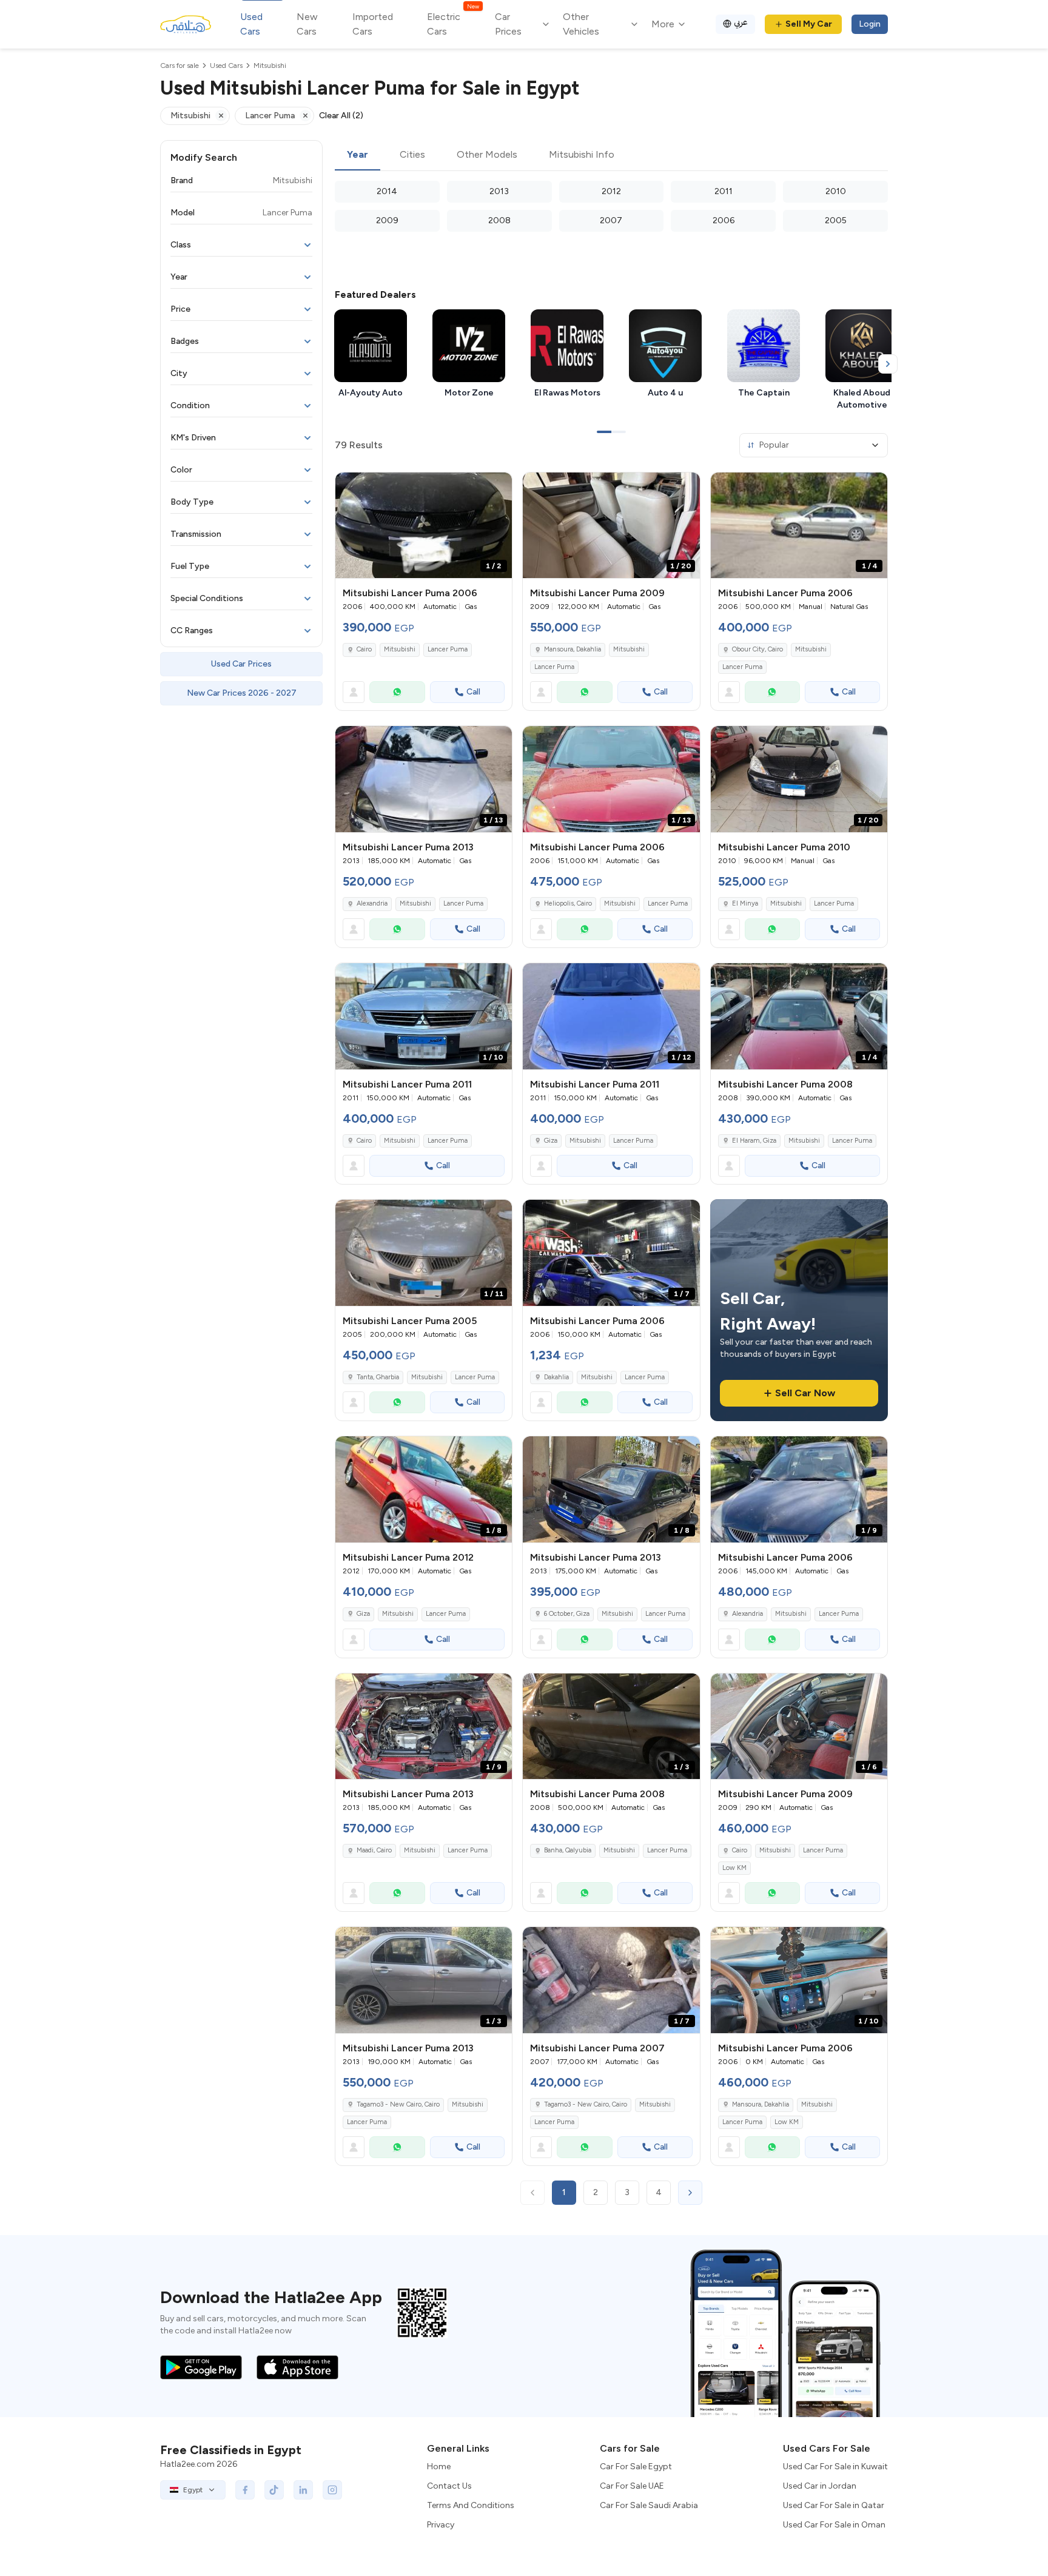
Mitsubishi (400, 649)
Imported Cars (373, 24)
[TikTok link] (274, 2490)
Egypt (193, 2490)
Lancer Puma (448, 649)
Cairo (364, 649)
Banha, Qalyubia (568, 1850)
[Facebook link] (245, 2490)
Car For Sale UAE (632, 2486)
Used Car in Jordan (820, 2486)
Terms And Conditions (471, 2505)
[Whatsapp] (397, 692)
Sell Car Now (805, 1393)
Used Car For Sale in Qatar (834, 2505)
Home (439, 2467)
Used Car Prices (241, 664)
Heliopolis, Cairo (568, 903)
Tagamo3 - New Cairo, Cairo (398, 2104)
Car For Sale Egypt (636, 2467)
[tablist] (611, 155)
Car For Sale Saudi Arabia (649, 2505)
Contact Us (449, 2486)
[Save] (497, 487)
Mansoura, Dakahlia (573, 649)
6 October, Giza (567, 1614)
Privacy (441, 2525)
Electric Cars (453, 23)
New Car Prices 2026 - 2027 (242, 693)
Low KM (734, 1868)
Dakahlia (556, 1377)
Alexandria (372, 903)
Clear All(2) (341, 116)
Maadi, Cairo (374, 1850)
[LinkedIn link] (303, 2490)
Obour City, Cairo (757, 649)
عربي (741, 22)
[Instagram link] (332, 2490)
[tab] (358, 155)
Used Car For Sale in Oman (834, 2525)
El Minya (745, 903)
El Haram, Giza (754, 1141)
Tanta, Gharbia (378, 1377)
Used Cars (251, 24)
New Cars (307, 24)
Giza (551, 1141)
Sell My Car (809, 24)
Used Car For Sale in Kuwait (835, 2467)
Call (473, 692)
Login (870, 24)
